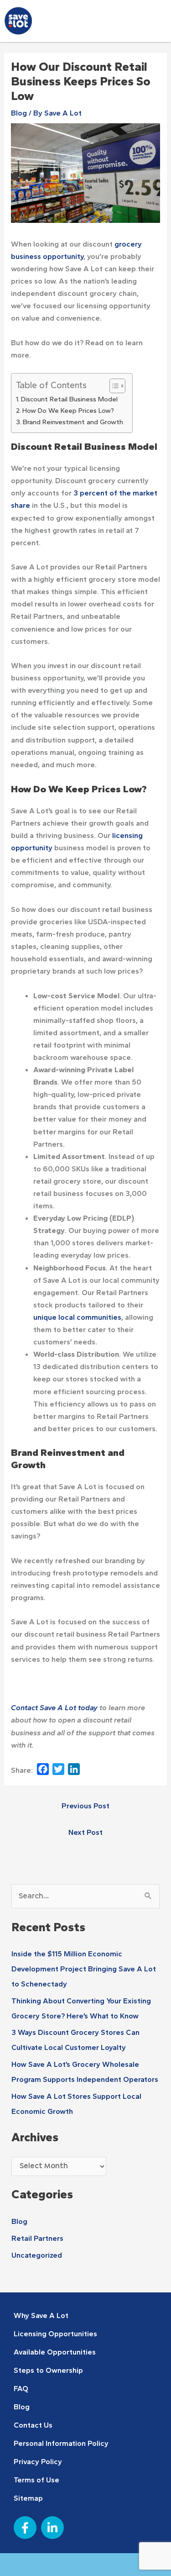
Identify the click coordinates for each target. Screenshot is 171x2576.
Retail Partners (37, 2238)
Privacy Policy (38, 2461)
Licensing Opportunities (55, 2334)
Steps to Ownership (48, 2370)
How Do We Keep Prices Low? (68, 411)
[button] (154, 23)
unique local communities (77, 1317)
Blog (19, 113)
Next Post (85, 1832)
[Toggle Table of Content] (113, 386)
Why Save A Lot (41, 2315)
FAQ (21, 2388)
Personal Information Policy (61, 2443)
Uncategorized (37, 2255)
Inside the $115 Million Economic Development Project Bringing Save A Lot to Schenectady (84, 1969)
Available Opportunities (55, 2352)
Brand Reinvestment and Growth (73, 422)
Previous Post (85, 1806)
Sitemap (28, 2498)
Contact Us (33, 2425)
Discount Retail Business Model (69, 399)
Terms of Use (36, 2480)
